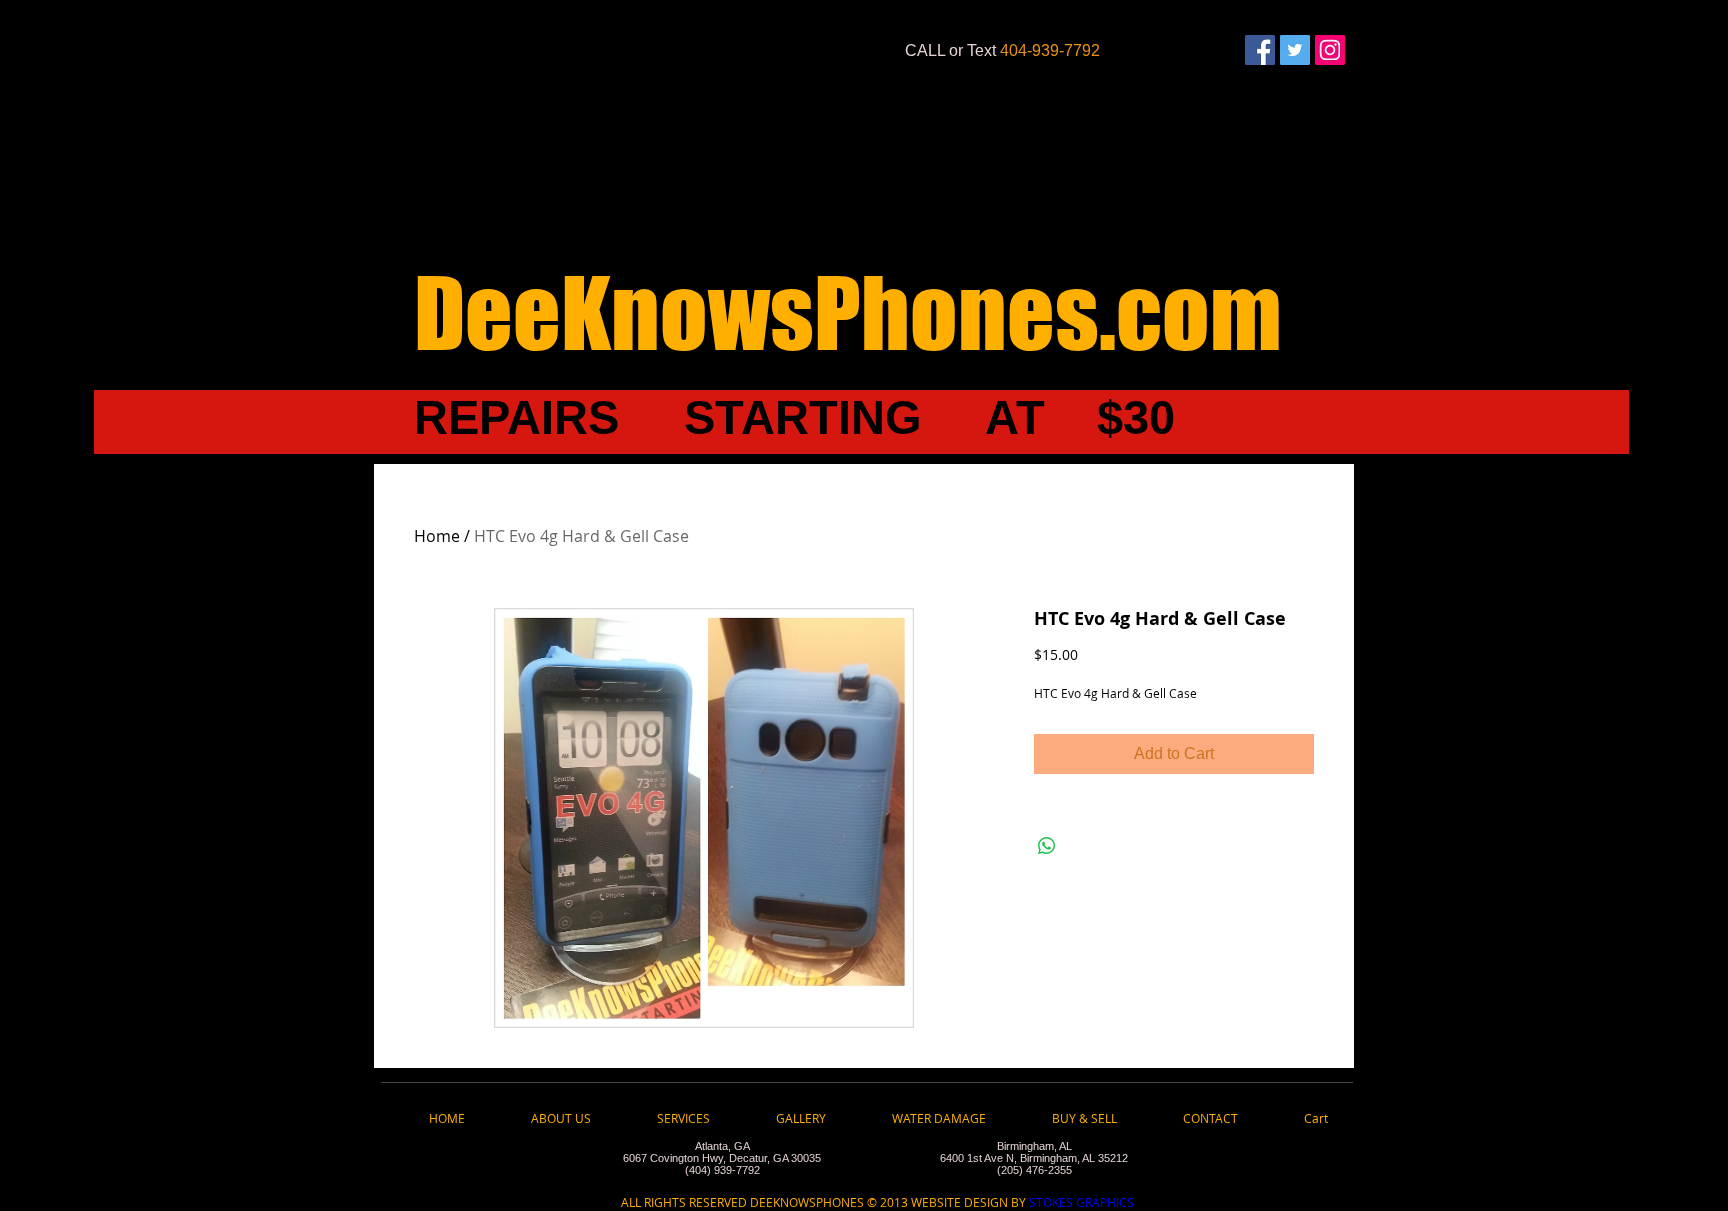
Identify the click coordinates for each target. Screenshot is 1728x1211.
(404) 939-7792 (722, 1170)
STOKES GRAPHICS (1080, 1202)
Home (437, 536)
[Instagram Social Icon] (1330, 50)
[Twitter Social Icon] (1295, 50)
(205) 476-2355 (1034, 1170)
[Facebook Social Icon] (1260, 50)
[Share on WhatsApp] (1047, 846)
